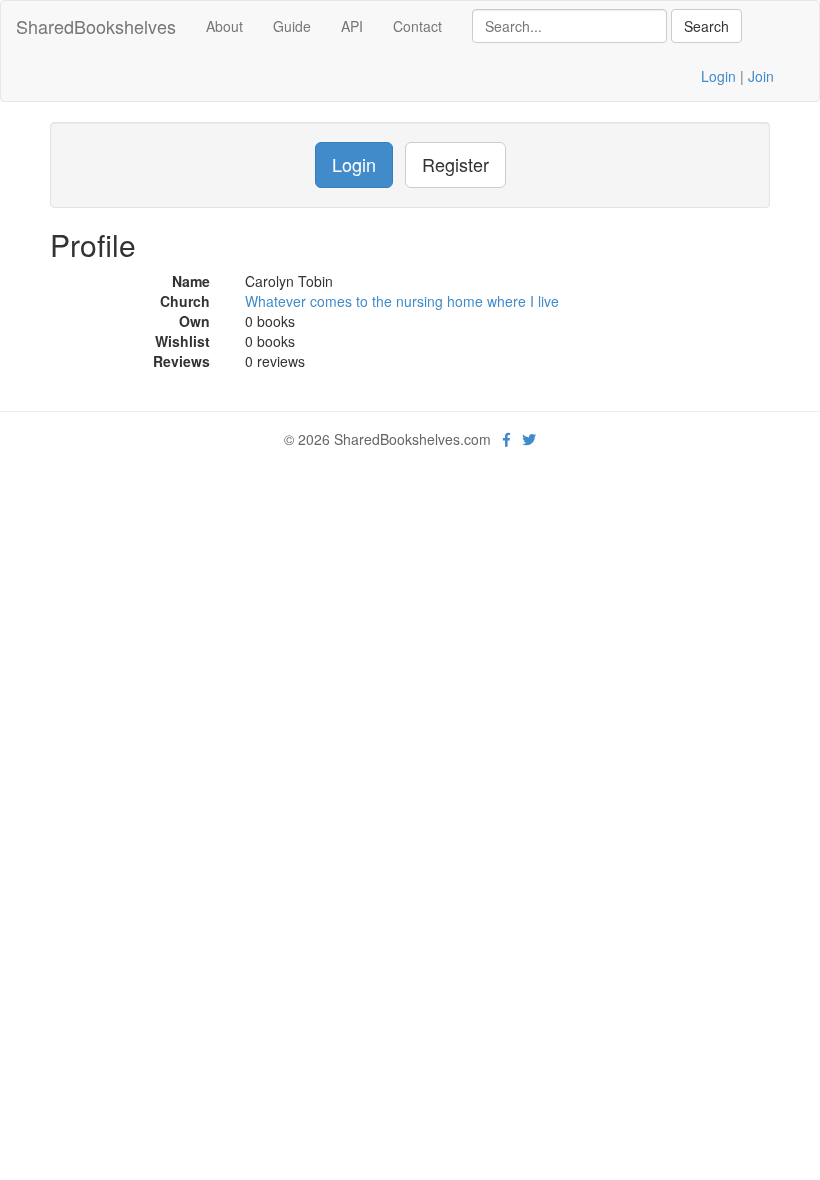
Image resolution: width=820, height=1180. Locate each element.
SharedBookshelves (96, 26)
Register (455, 164)
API (352, 26)
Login (718, 76)
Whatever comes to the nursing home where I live (402, 301)
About (224, 26)
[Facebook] (506, 439)
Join (761, 76)
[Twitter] (529, 439)
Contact (417, 26)
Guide (292, 26)
